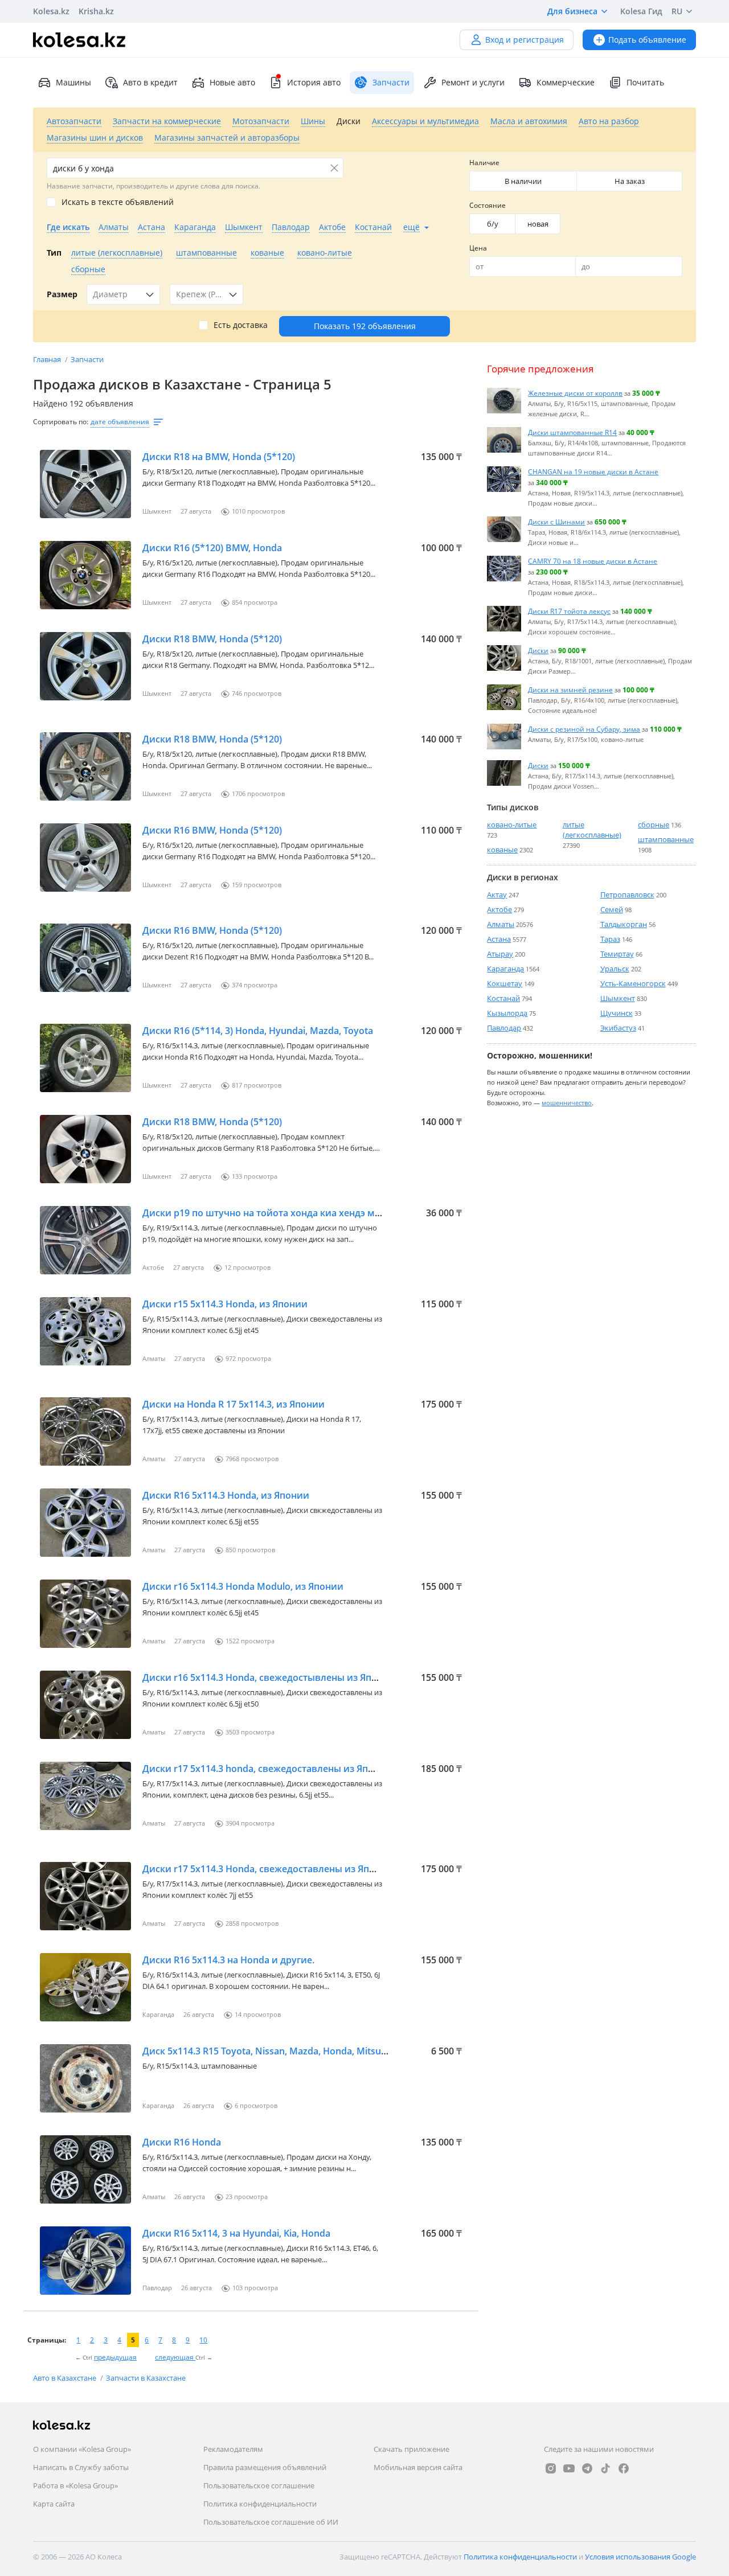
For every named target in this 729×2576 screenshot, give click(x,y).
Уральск (615, 969)
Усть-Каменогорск (633, 983)
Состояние (488, 205)
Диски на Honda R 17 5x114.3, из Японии (234, 1404)
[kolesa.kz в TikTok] (605, 2468)
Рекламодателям (233, 2449)
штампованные (666, 839)
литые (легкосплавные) (592, 830)
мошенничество (567, 1103)
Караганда (505, 969)
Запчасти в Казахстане (146, 2378)
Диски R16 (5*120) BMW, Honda (212, 548)
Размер (62, 294)
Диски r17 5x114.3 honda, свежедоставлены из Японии (267, 1769)
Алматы (501, 924)
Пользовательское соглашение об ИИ (271, 2522)
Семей (612, 909)
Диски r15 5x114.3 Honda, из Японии (225, 1304)
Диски (538, 650)
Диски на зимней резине (570, 690)
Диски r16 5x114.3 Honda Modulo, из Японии (243, 1586)
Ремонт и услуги (473, 82)
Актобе (499, 909)
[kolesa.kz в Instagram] (551, 2468)
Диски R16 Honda (182, 2142)
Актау (497, 895)
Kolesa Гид (641, 11)
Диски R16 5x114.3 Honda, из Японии (226, 1495)
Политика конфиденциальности (260, 2504)
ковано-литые (512, 825)
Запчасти (87, 359)
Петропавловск (627, 895)
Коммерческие (566, 82)
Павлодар (504, 1028)
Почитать (645, 82)
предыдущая (115, 2357)
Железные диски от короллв (575, 393)
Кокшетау (505, 983)
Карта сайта (54, 2504)
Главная (48, 359)
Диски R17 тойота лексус (569, 611)
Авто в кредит (150, 82)
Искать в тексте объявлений (118, 202)
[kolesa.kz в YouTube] (569, 2468)
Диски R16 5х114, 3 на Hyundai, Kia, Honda (236, 2233)
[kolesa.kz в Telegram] (587, 2468)
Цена (478, 248)
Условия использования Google (640, 2557)
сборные (654, 825)
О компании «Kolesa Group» (82, 2449)
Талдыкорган (624, 924)
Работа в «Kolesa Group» (75, 2485)
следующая (175, 2357)
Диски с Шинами (556, 522)
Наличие (484, 163)
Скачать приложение (411, 2449)
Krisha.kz (96, 11)
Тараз (610, 939)
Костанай (503, 998)
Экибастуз (618, 1028)
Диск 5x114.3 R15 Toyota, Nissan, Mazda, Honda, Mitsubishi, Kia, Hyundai (301, 2051)
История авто (314, 82)
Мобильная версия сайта (418, 2467)
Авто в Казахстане (65, 2378)
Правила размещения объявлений (265, 2467)
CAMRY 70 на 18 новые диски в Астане (593, 561)
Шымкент (618, 998)
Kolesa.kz (51, 11)
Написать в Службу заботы (81, 2467)
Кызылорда (507, 1013)
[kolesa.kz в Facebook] (624, 2468)
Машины (73, 82)
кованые (502, 850)
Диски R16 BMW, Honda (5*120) (212, 830)
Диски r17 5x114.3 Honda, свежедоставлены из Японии (268, 1869)
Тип (54, 253)
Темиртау (617, 954)
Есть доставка (241, 325)
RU (677, 11)
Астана (499, 939)
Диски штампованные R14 (572, 432)
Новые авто (232, 82)
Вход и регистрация (525, 40)
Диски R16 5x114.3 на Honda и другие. (228, 1960)
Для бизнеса (572, 11)
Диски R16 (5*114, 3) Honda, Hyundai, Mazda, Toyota (258, 1031)
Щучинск (617, 1013)
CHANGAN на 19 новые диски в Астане (593, 471)
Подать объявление (647, 40)
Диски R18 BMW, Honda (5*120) (212, 639)
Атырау (500, 954)
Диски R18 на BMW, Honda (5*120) (219, 457)
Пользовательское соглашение (259, 2485)
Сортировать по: (61, 422)
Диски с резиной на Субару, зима (584, 729)
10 (203, 2340)
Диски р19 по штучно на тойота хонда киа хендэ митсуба (274, 1213)
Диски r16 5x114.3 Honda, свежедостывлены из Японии (269, 1677)
